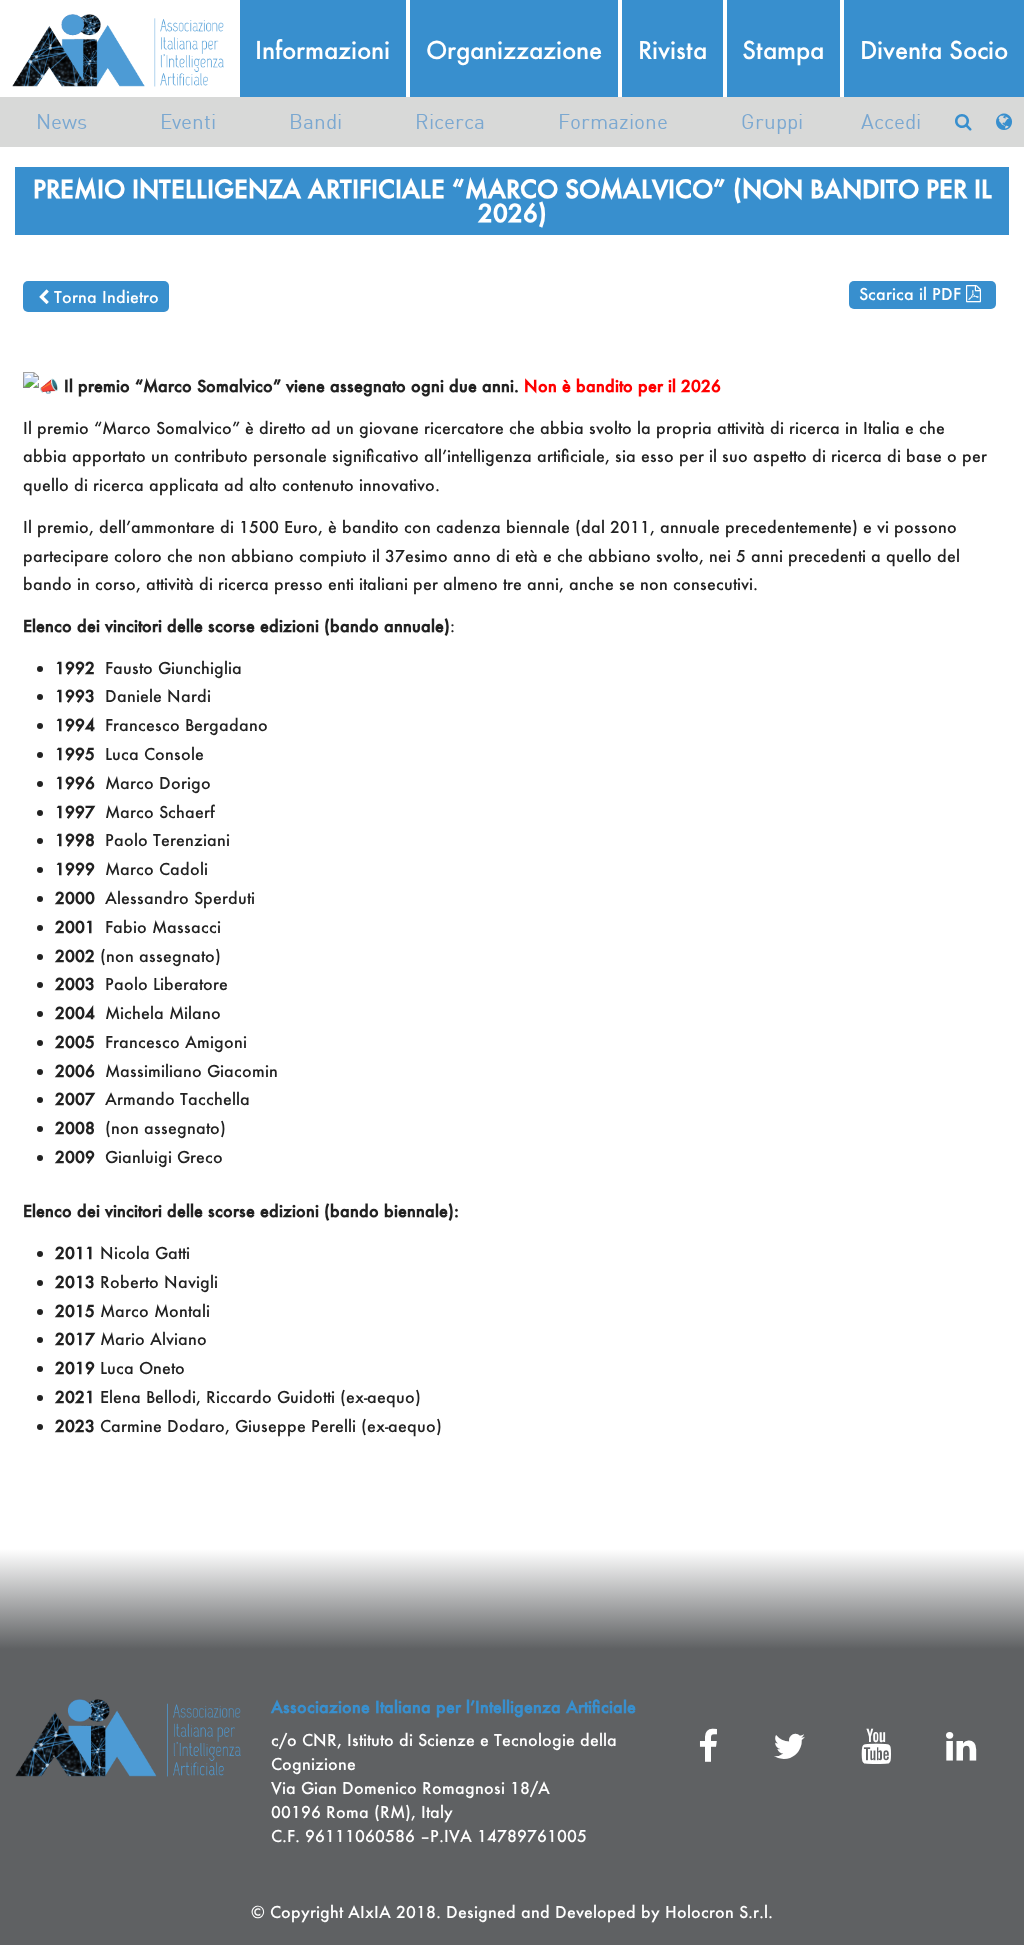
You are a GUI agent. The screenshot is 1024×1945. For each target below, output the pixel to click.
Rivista (672, 50)
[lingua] (1004, 121)
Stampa (783, 50)
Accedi (891, 121)
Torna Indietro (106, 296)
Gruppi (772, 121)
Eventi (188, 121)
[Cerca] (963, 121)
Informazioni (322, 50)
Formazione (613, 121)
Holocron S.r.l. (719, 1911)
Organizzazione (514, 50)
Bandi (315, 121)
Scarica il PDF (910, 293)
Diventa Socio (934, 50)
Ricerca (450, 121)
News (61, 121)
